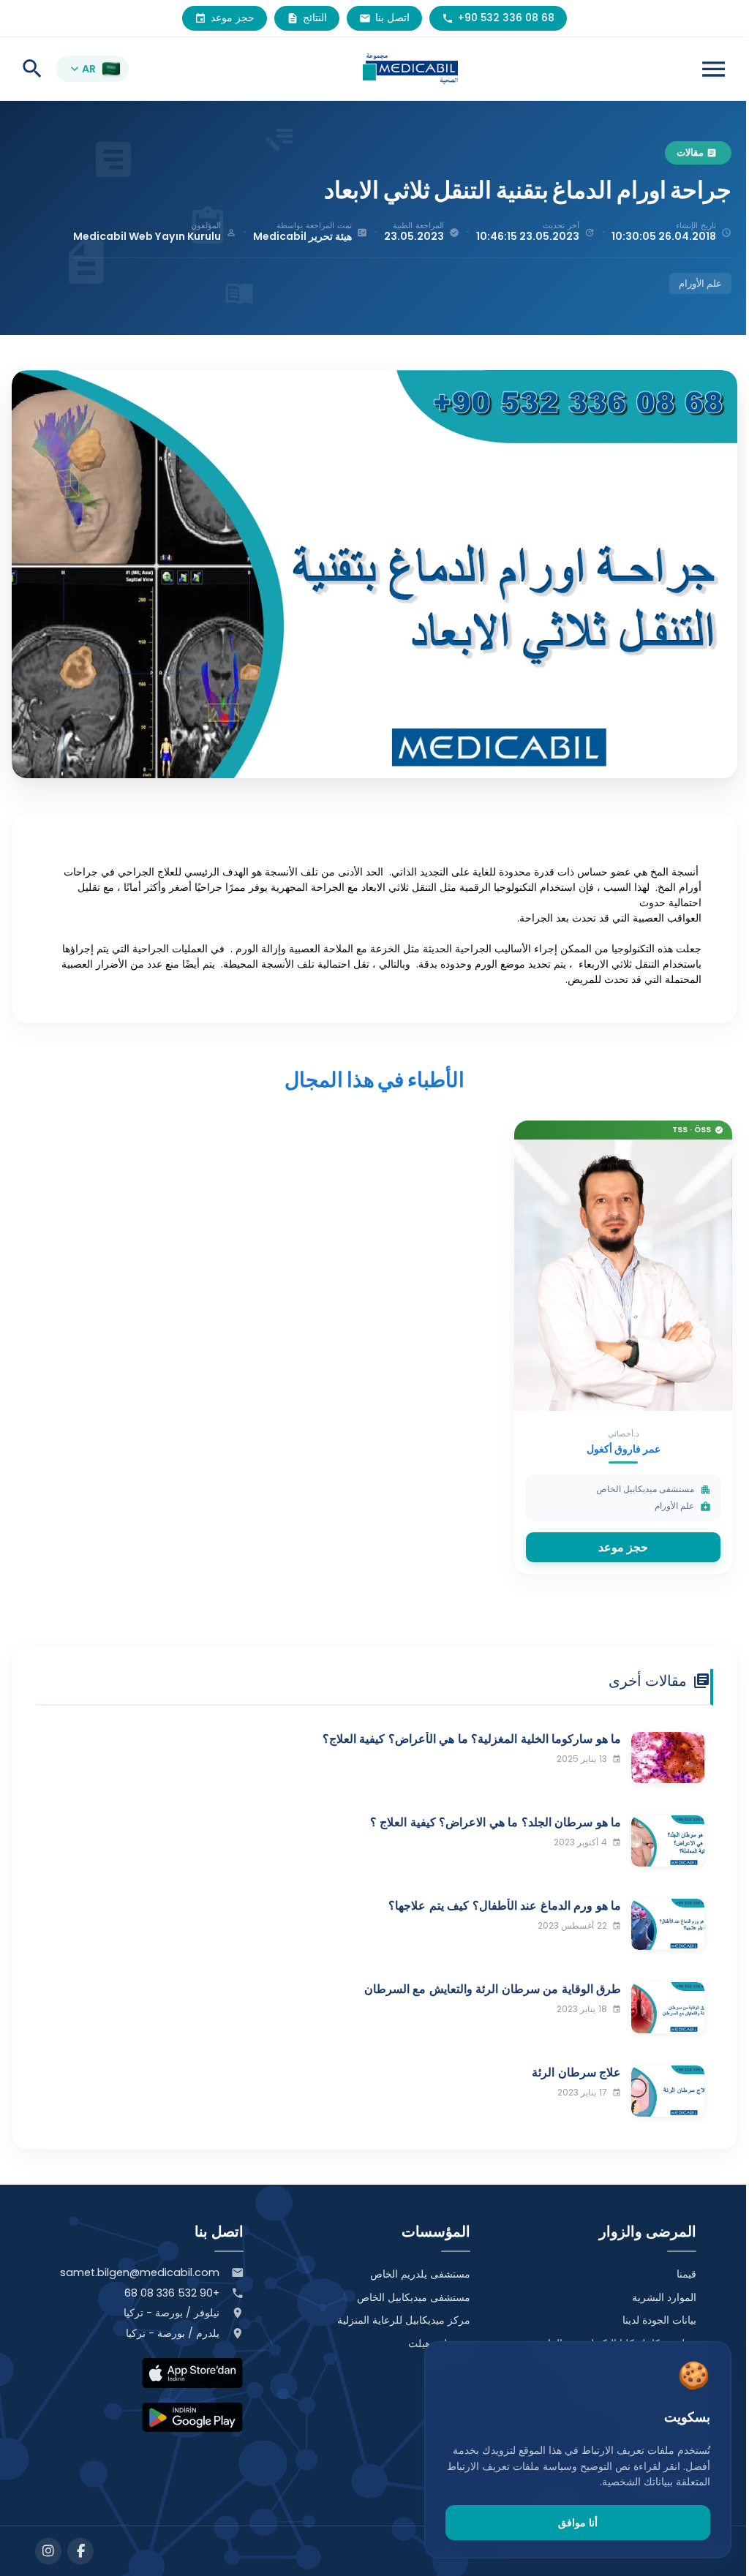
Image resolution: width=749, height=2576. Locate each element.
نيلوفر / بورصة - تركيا (172, 2313)
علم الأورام (700, 283)
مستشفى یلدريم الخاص (420, 2274)
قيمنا (686, 2274)
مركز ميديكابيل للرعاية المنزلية (404, 2320)
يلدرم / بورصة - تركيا (173, 2333)
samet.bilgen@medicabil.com (140, 2272)
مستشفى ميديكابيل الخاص (414, 2297)
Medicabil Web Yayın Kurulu (147, 236)
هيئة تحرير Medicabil (302, 236)
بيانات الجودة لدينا (659, 2320)
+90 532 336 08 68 (172, 2293)
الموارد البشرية (664, 2297)
